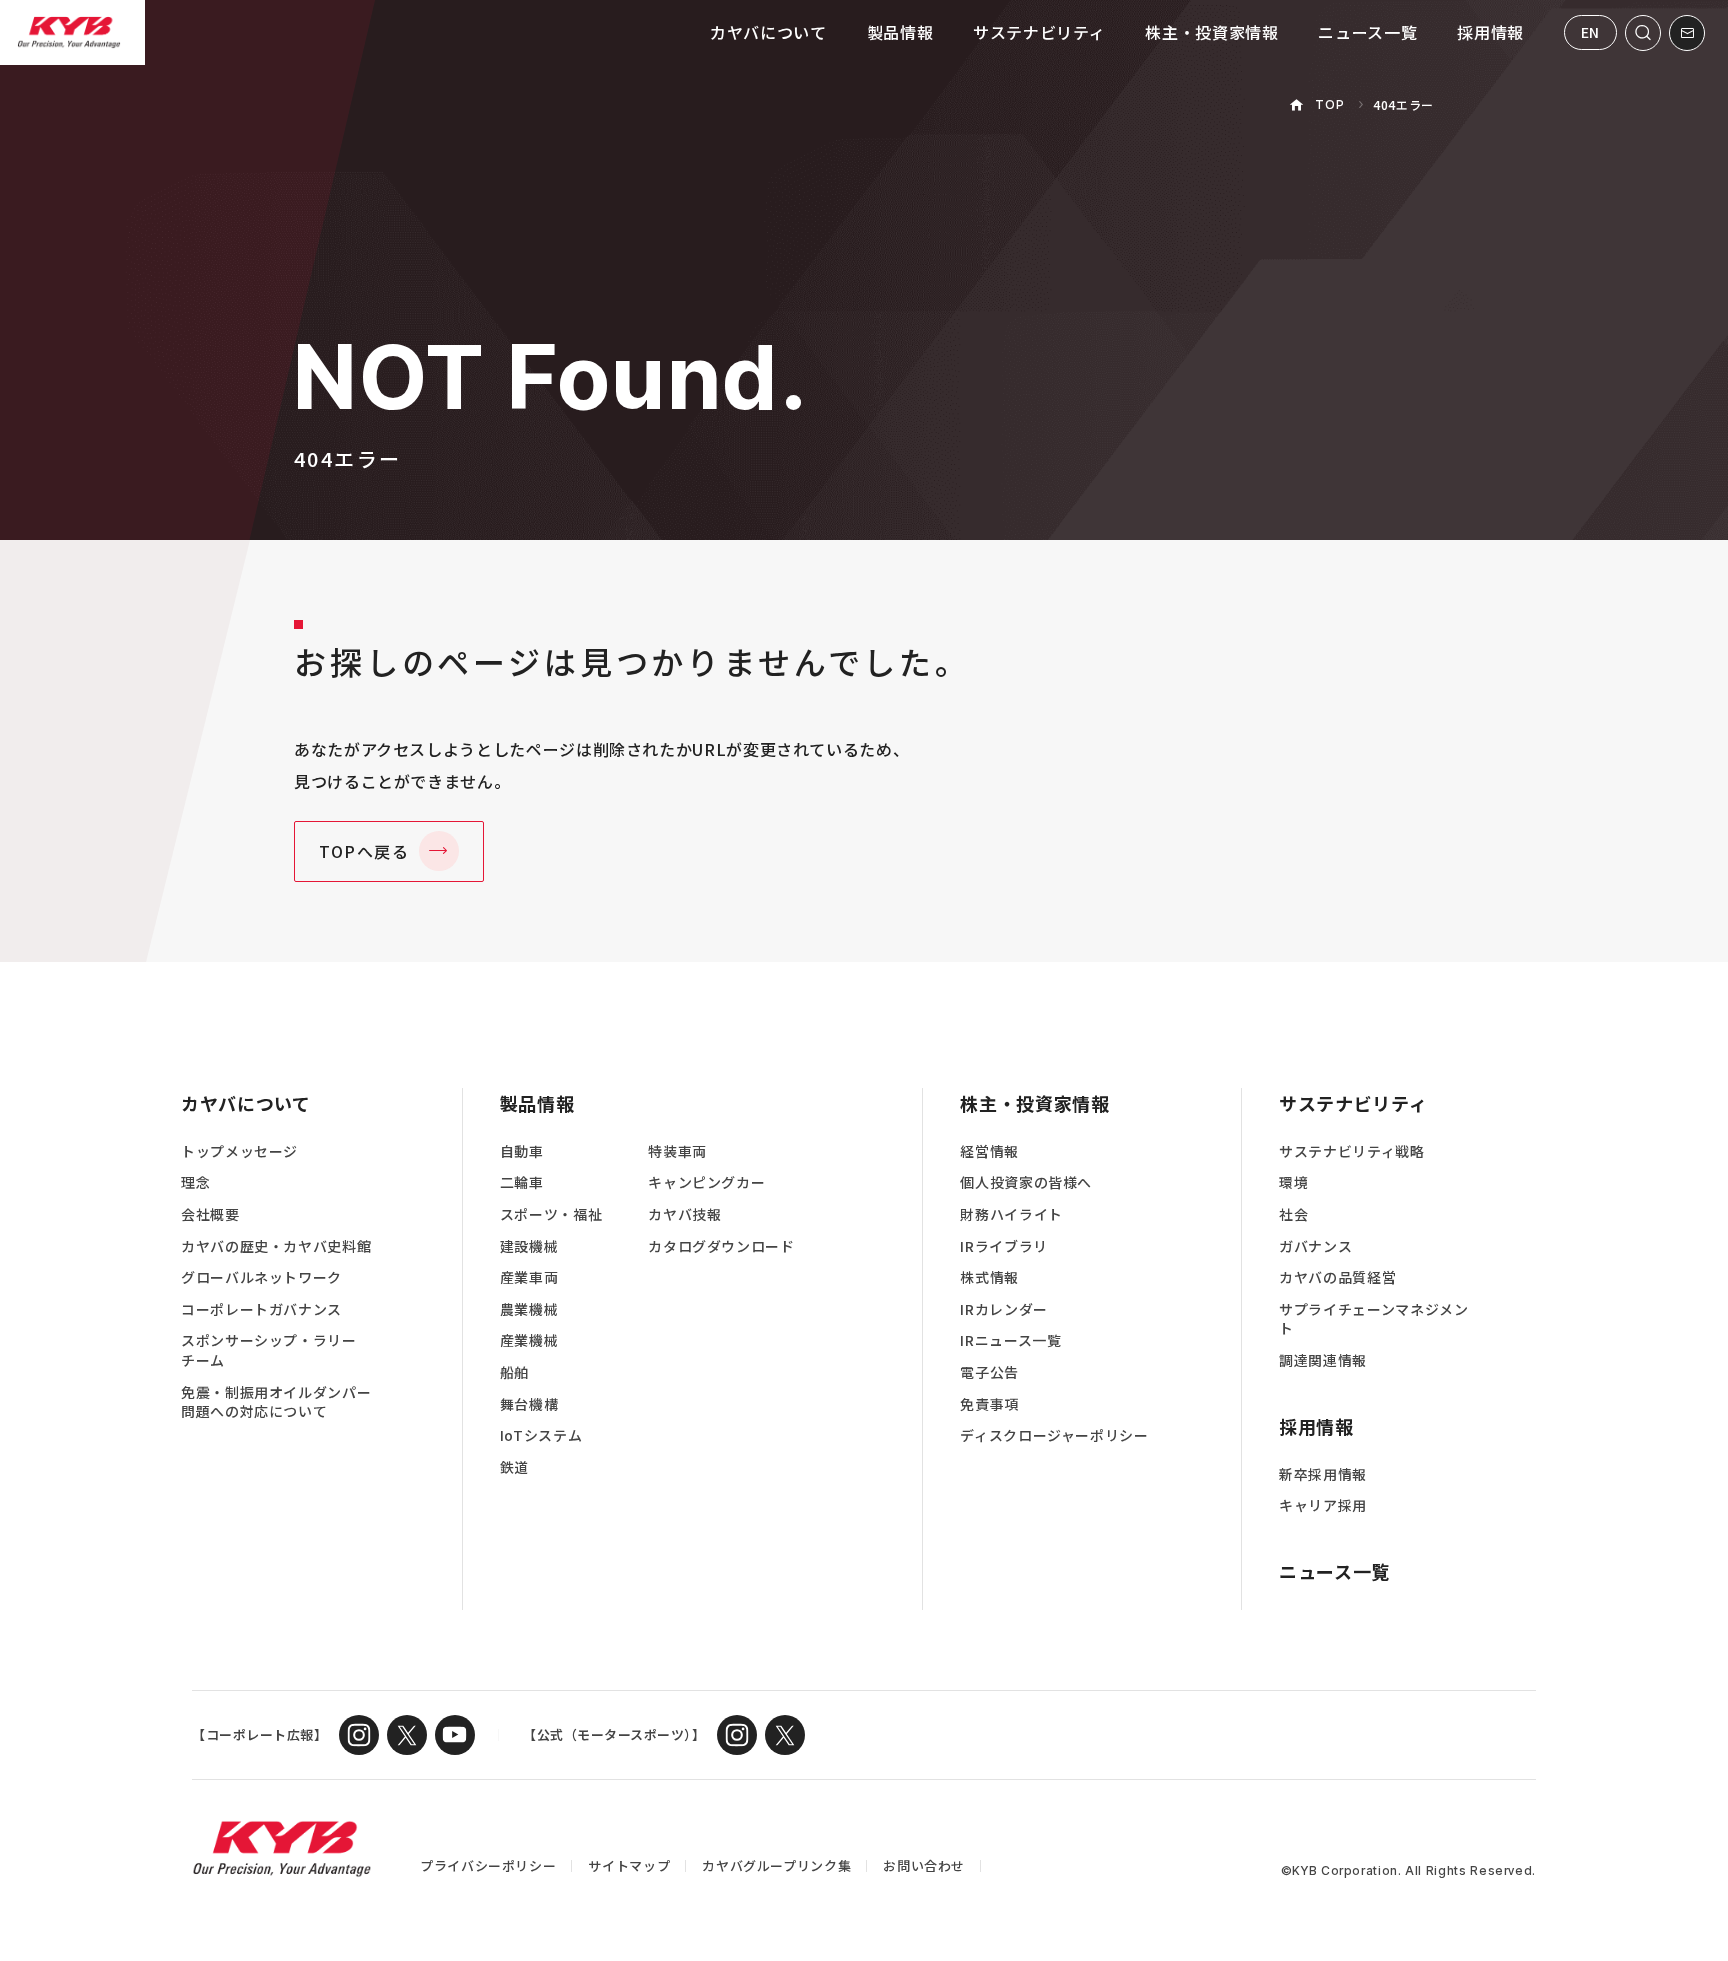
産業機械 (529, 1340)
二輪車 (522, 1182)
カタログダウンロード (721, 1246)
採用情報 (1490, 32)
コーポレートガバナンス (261, 1309)
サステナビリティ (1039, 32)
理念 (195, 1182)
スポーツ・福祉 (551, 1214)
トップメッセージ (239, 1151)
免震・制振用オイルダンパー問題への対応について (276, 1402)
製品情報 (900, 32)
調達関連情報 (1323, 1360)
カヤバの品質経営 (1337, 1277)
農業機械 (529, 1309)
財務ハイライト (1011, 1214)
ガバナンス (1315, 1246)
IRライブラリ (1003, 1246)
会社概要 (210, 1214)
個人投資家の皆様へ (1026, 1182)
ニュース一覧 (1367, 32)
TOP (1329, 104)
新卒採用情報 (1323, 1474)
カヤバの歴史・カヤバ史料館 (276, 1246)
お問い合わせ (924, 1865)
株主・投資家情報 (1211, 32)
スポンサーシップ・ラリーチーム (269, 1350)
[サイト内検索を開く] (1643, 33)
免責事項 (989, 1404)
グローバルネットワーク (261, 1277)
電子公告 (989, 1372)
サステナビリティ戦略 (1351, 1151)
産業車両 (529, 1277)
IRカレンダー (1003, 1309)
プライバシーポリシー (488, 1865)
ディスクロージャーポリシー (1054, 1435)
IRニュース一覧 (1010, 1340)
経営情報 (989, 1151)
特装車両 (677, 1151)
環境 (1293, 1182)
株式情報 (989, 1277)
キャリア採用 (1323, 1505)
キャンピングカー (706, 1182)
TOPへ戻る (364, 851)
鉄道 (514, 1467)
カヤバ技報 (684, 1214)
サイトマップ (629, 1865)
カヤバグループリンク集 (776, 1865)
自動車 (522, 1151)
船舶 (514, 1372)
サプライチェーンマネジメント (1373, 1319)
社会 (1293, 1214)
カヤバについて (768, 32)
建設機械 (529, 1246)
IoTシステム (541, 1435)
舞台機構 (529, 1404)
